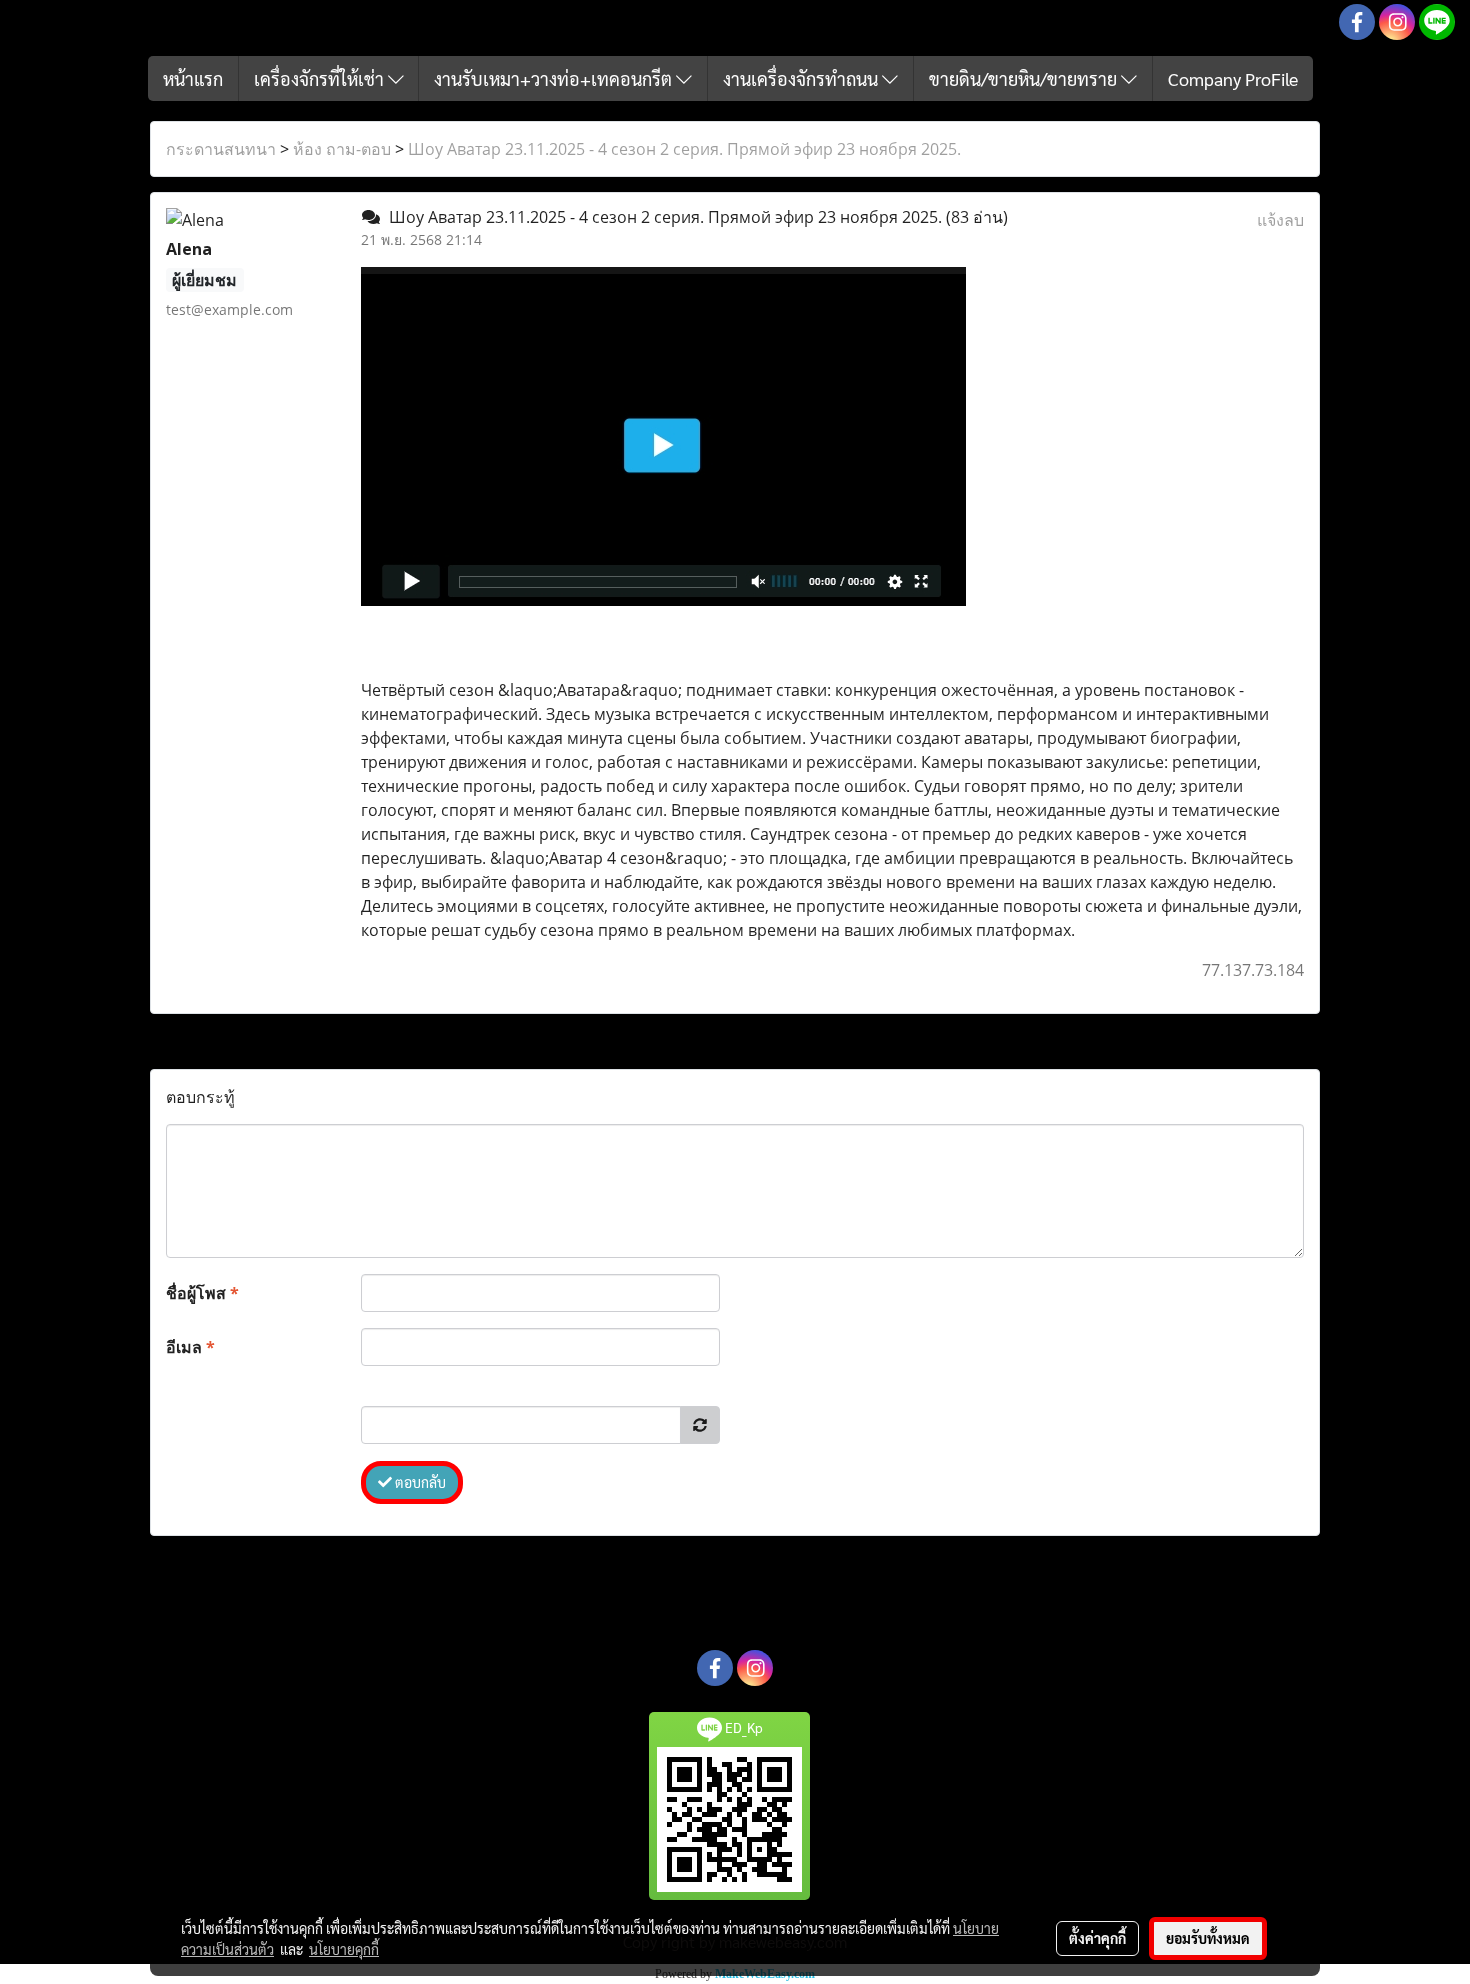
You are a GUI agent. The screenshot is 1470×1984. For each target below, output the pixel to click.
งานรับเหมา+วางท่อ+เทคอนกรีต (555, 78)
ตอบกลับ (419, 1482)
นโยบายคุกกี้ (344, 1949)
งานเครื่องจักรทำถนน (802, 78)
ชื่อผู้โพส (202, 1293)
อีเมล (190, 1347)
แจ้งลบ (1280, 220)
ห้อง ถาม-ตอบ (342, 149)
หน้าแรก (193, 78)
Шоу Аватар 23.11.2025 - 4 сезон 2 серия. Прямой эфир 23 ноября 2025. (684, 149)
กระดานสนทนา (221, 149)
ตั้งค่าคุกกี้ (1097, 1938)
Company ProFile (1233, 78)
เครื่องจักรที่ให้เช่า (321, 78)
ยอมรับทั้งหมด (1208, 1938)
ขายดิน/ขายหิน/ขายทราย (1025, 78)
